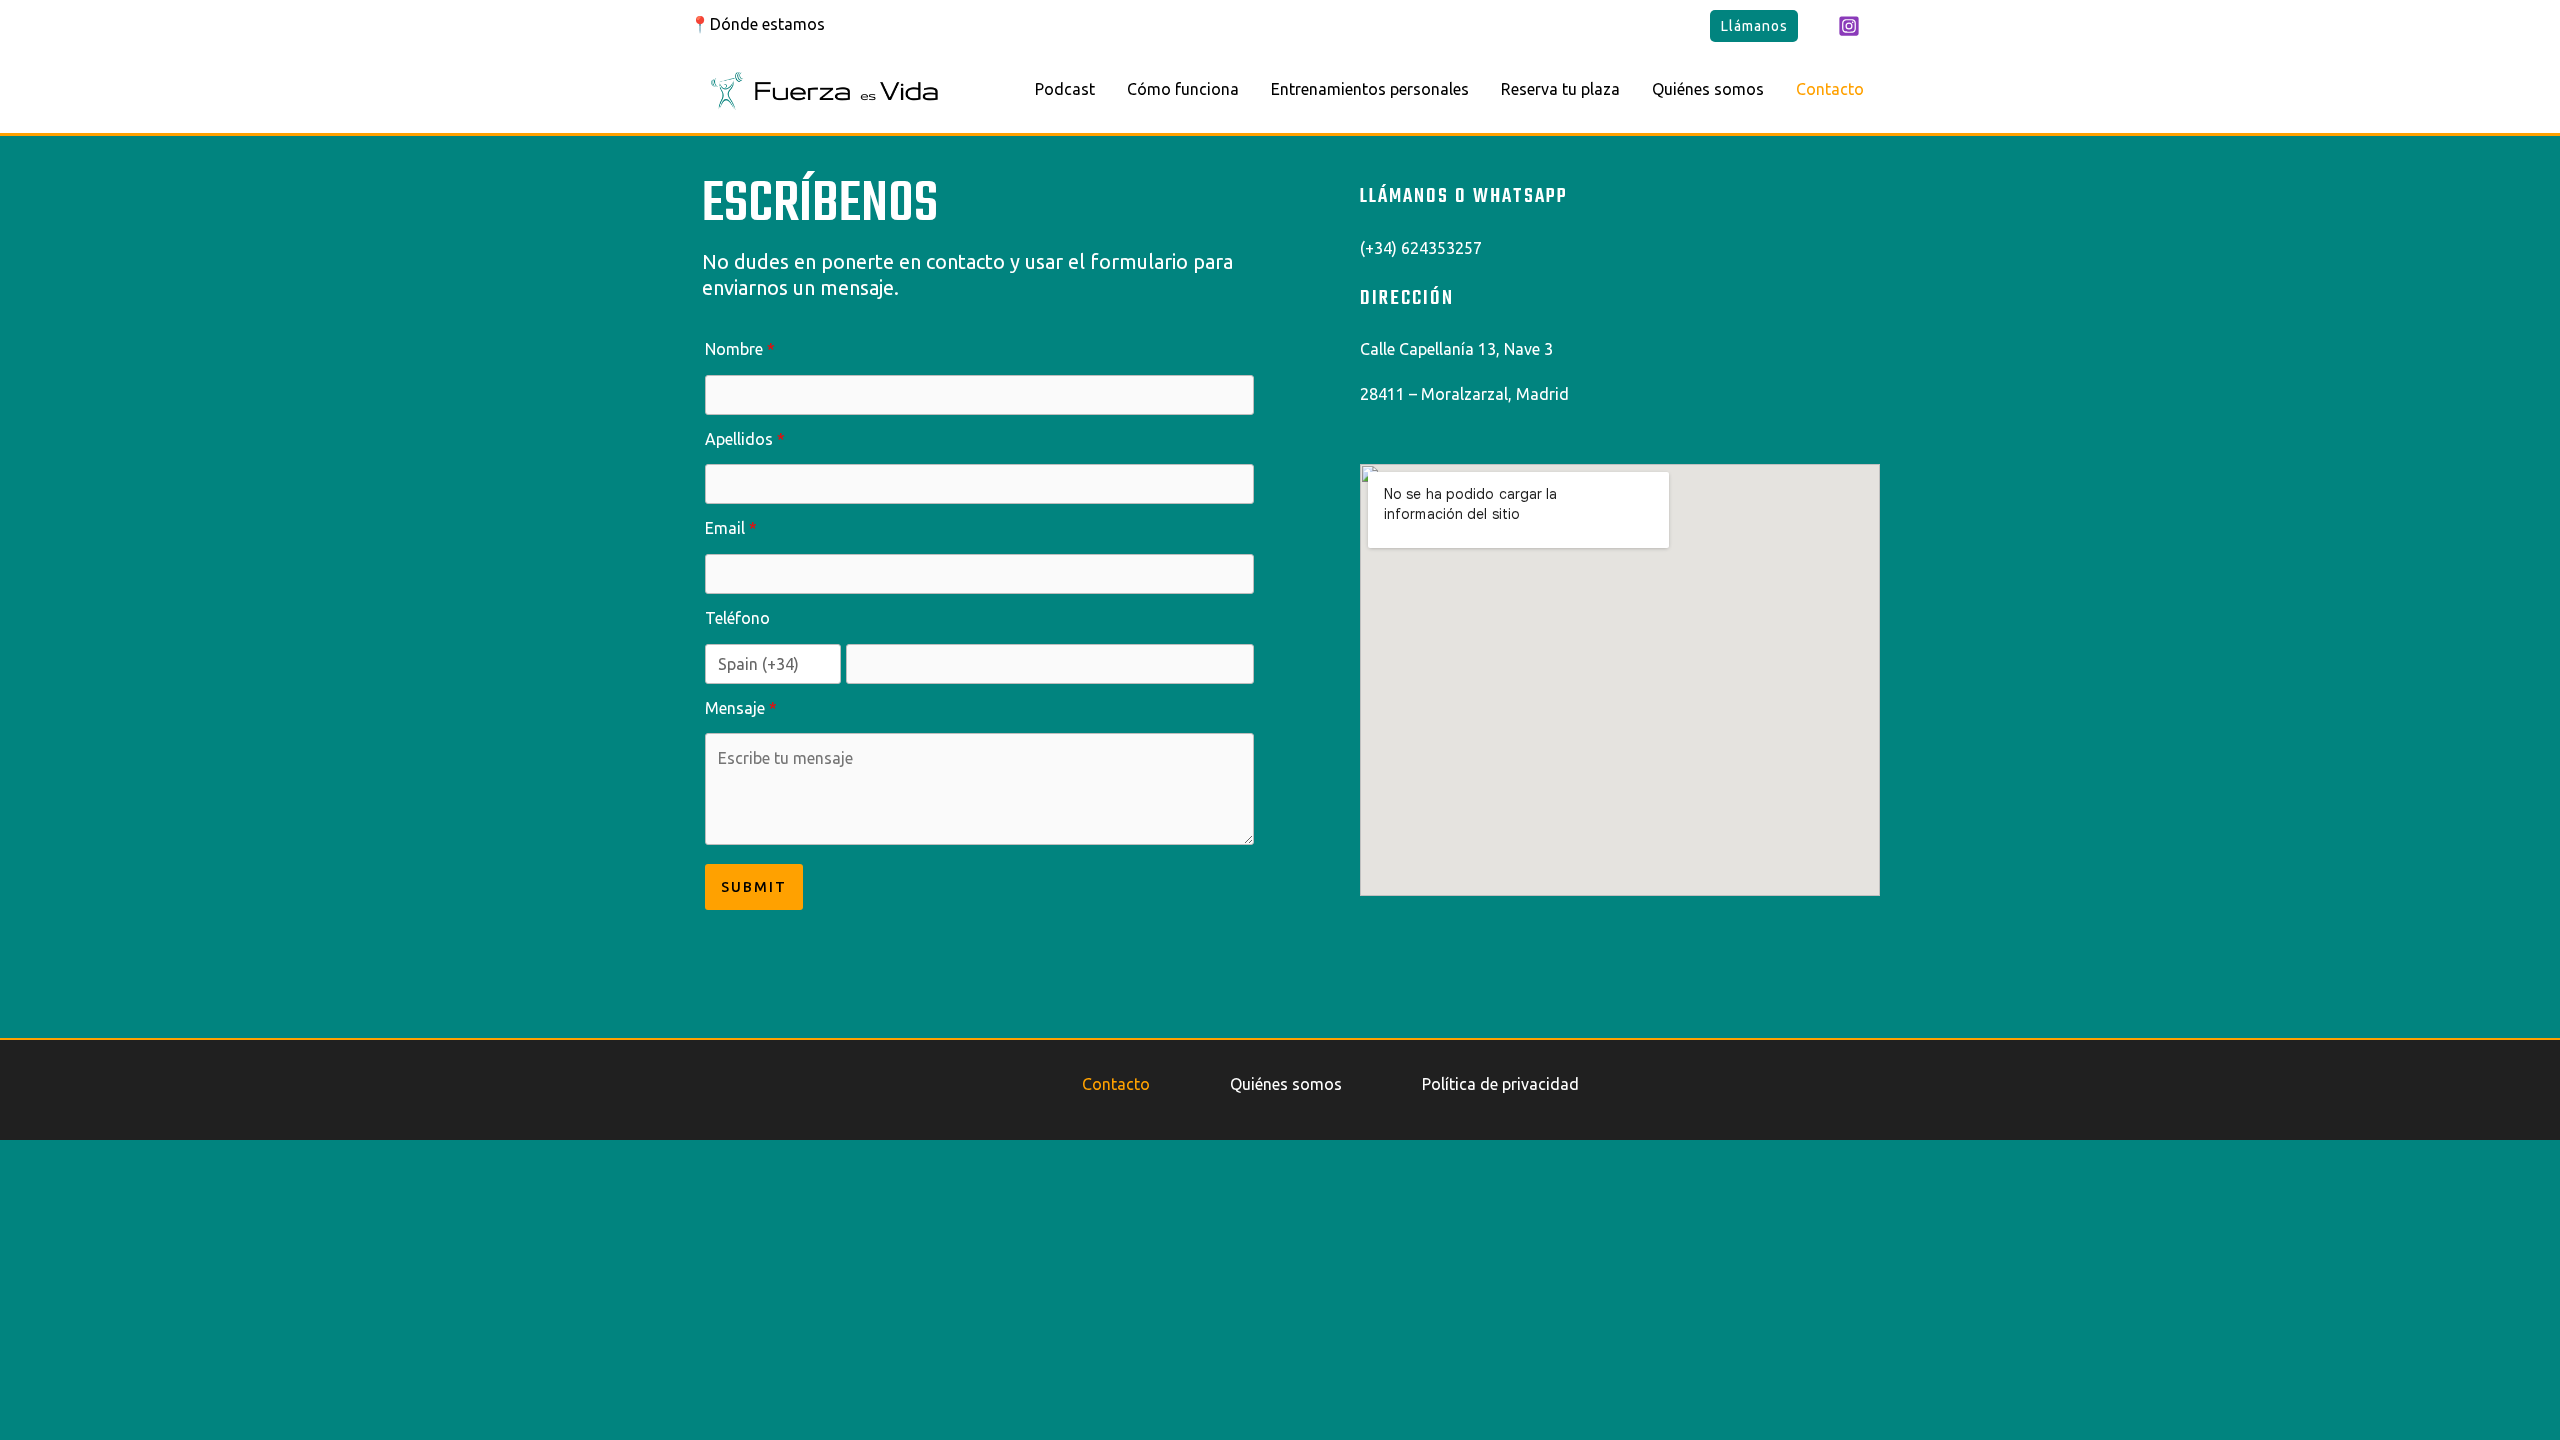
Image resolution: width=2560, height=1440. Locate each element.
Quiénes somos (1708, 89)
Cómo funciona (1183, 89)
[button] (1754, 26)
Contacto (1830, 89)
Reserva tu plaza (1560, 89)
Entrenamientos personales (1370, 89)
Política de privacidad (1500, 1084)
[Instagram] (1849, 26)
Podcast (1065, 89)
